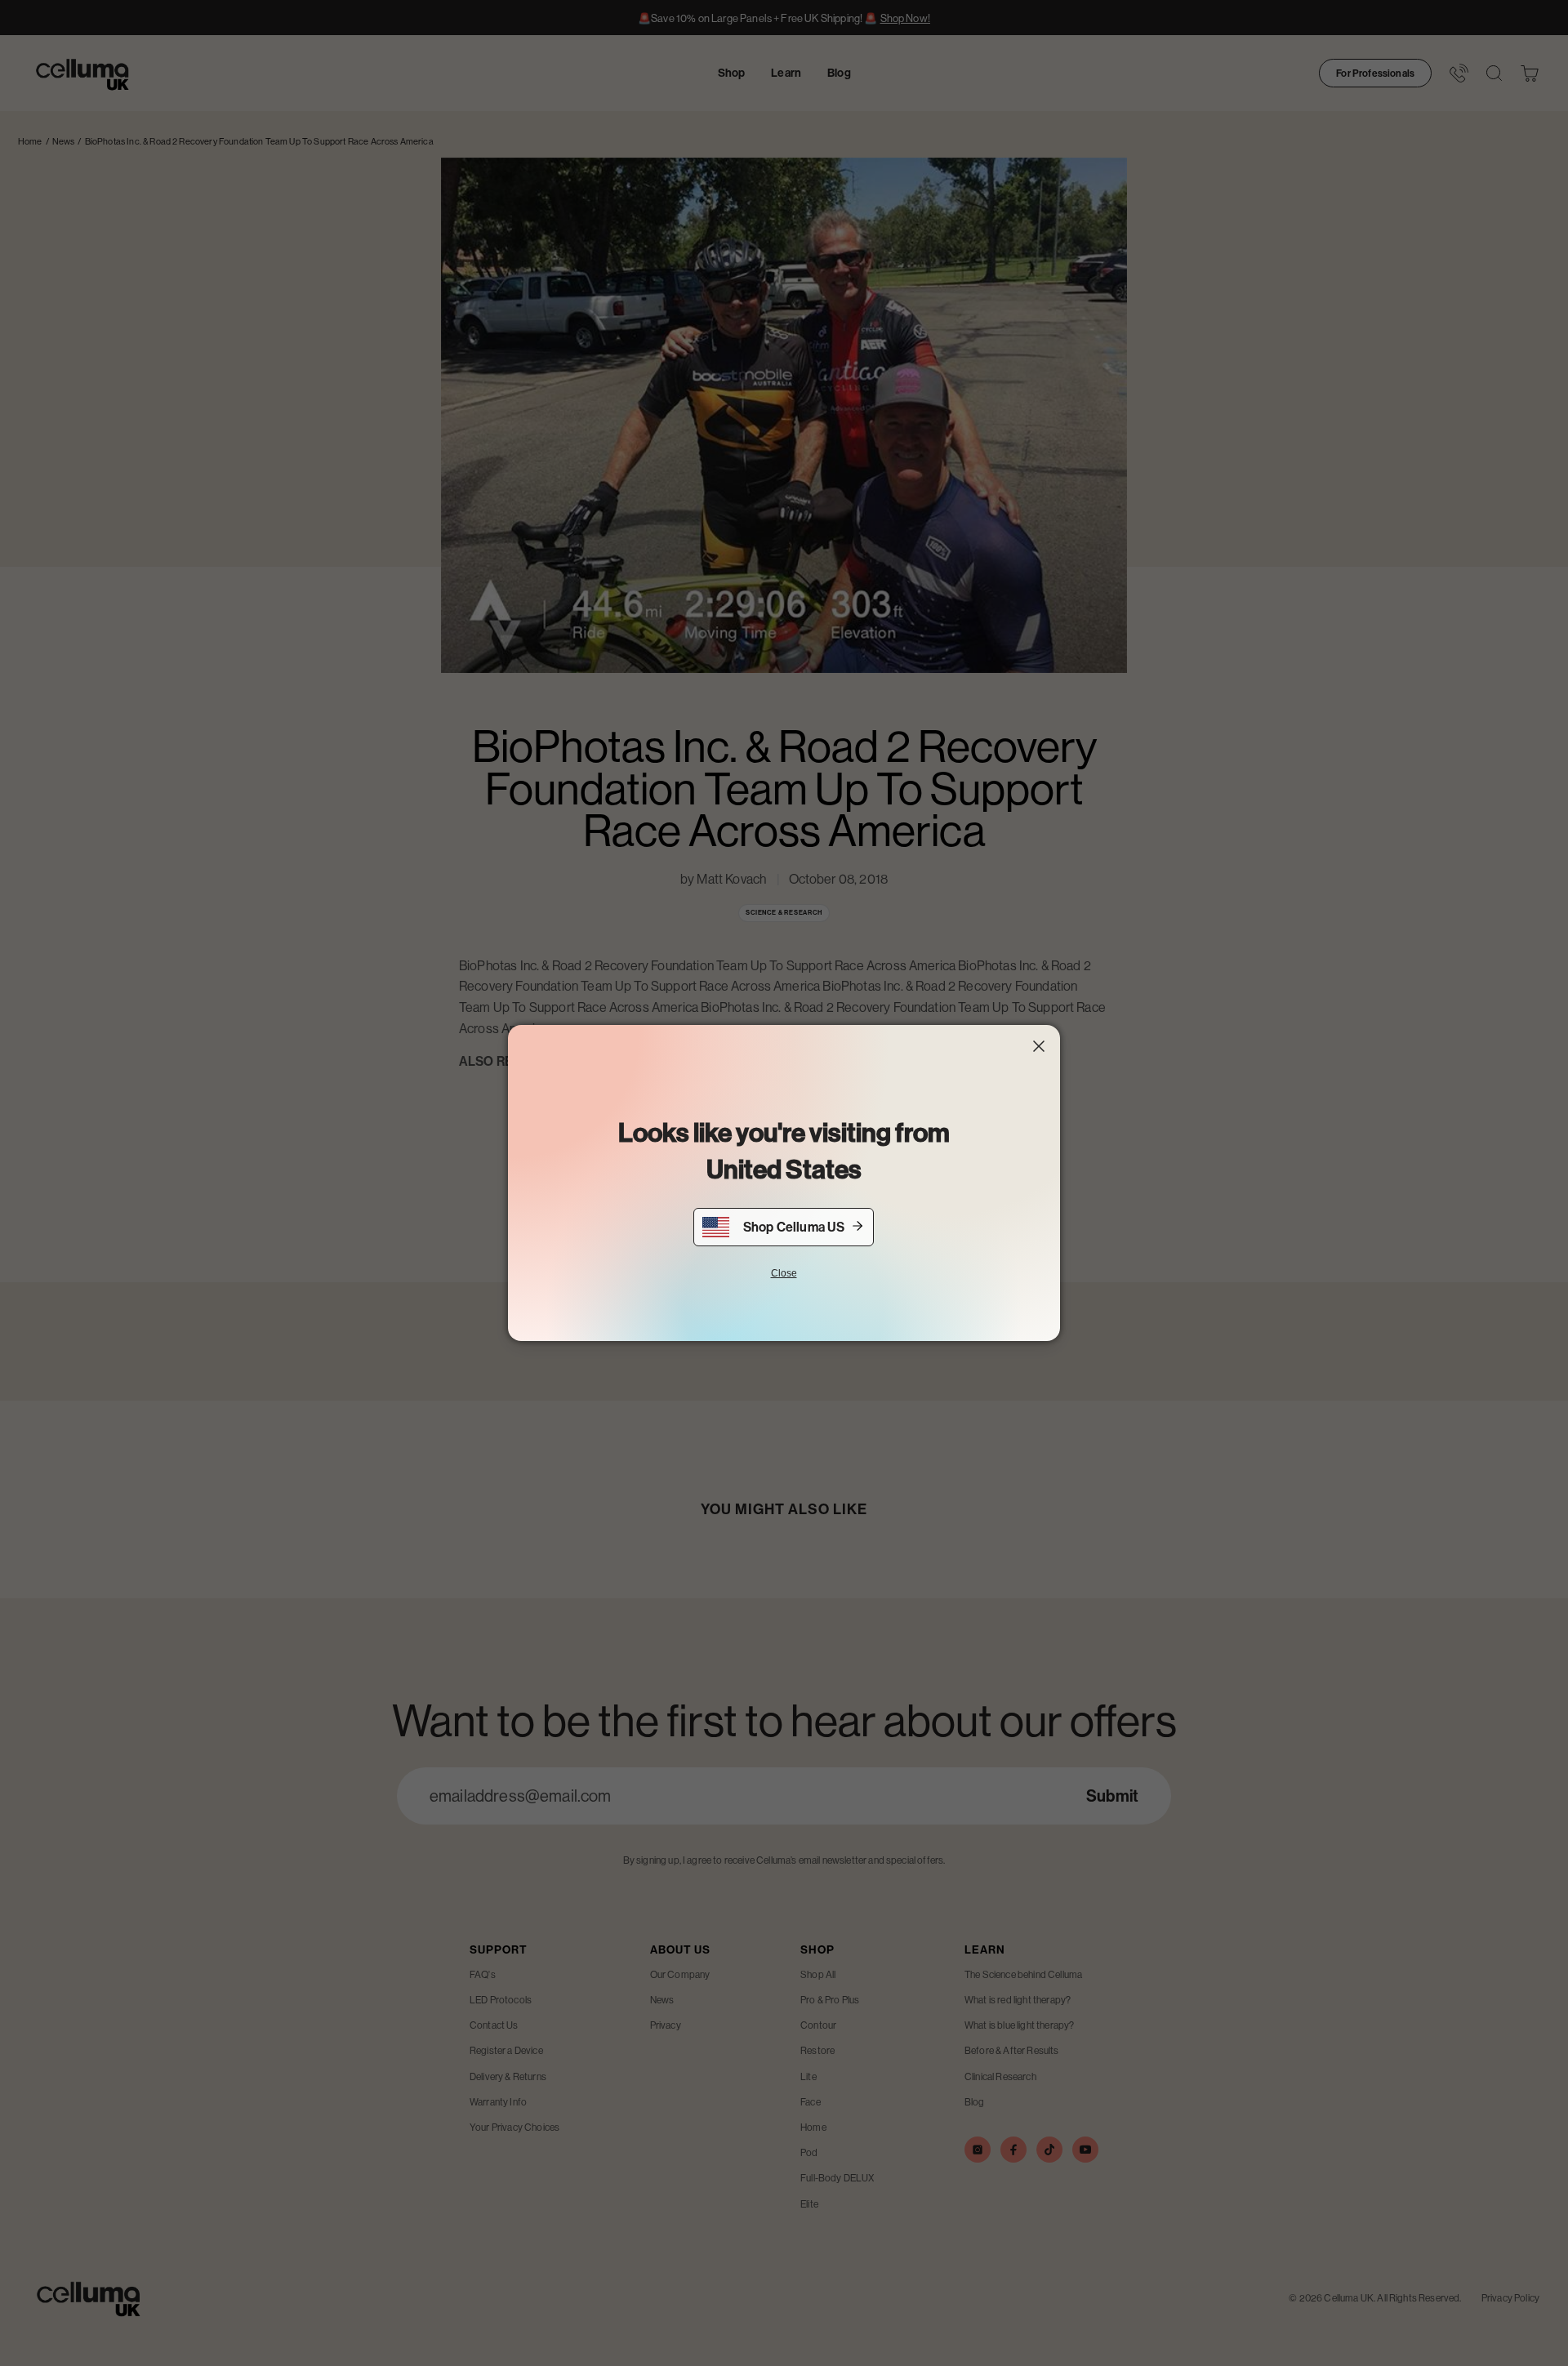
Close (784, 1273)
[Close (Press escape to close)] (1039, 1046)
